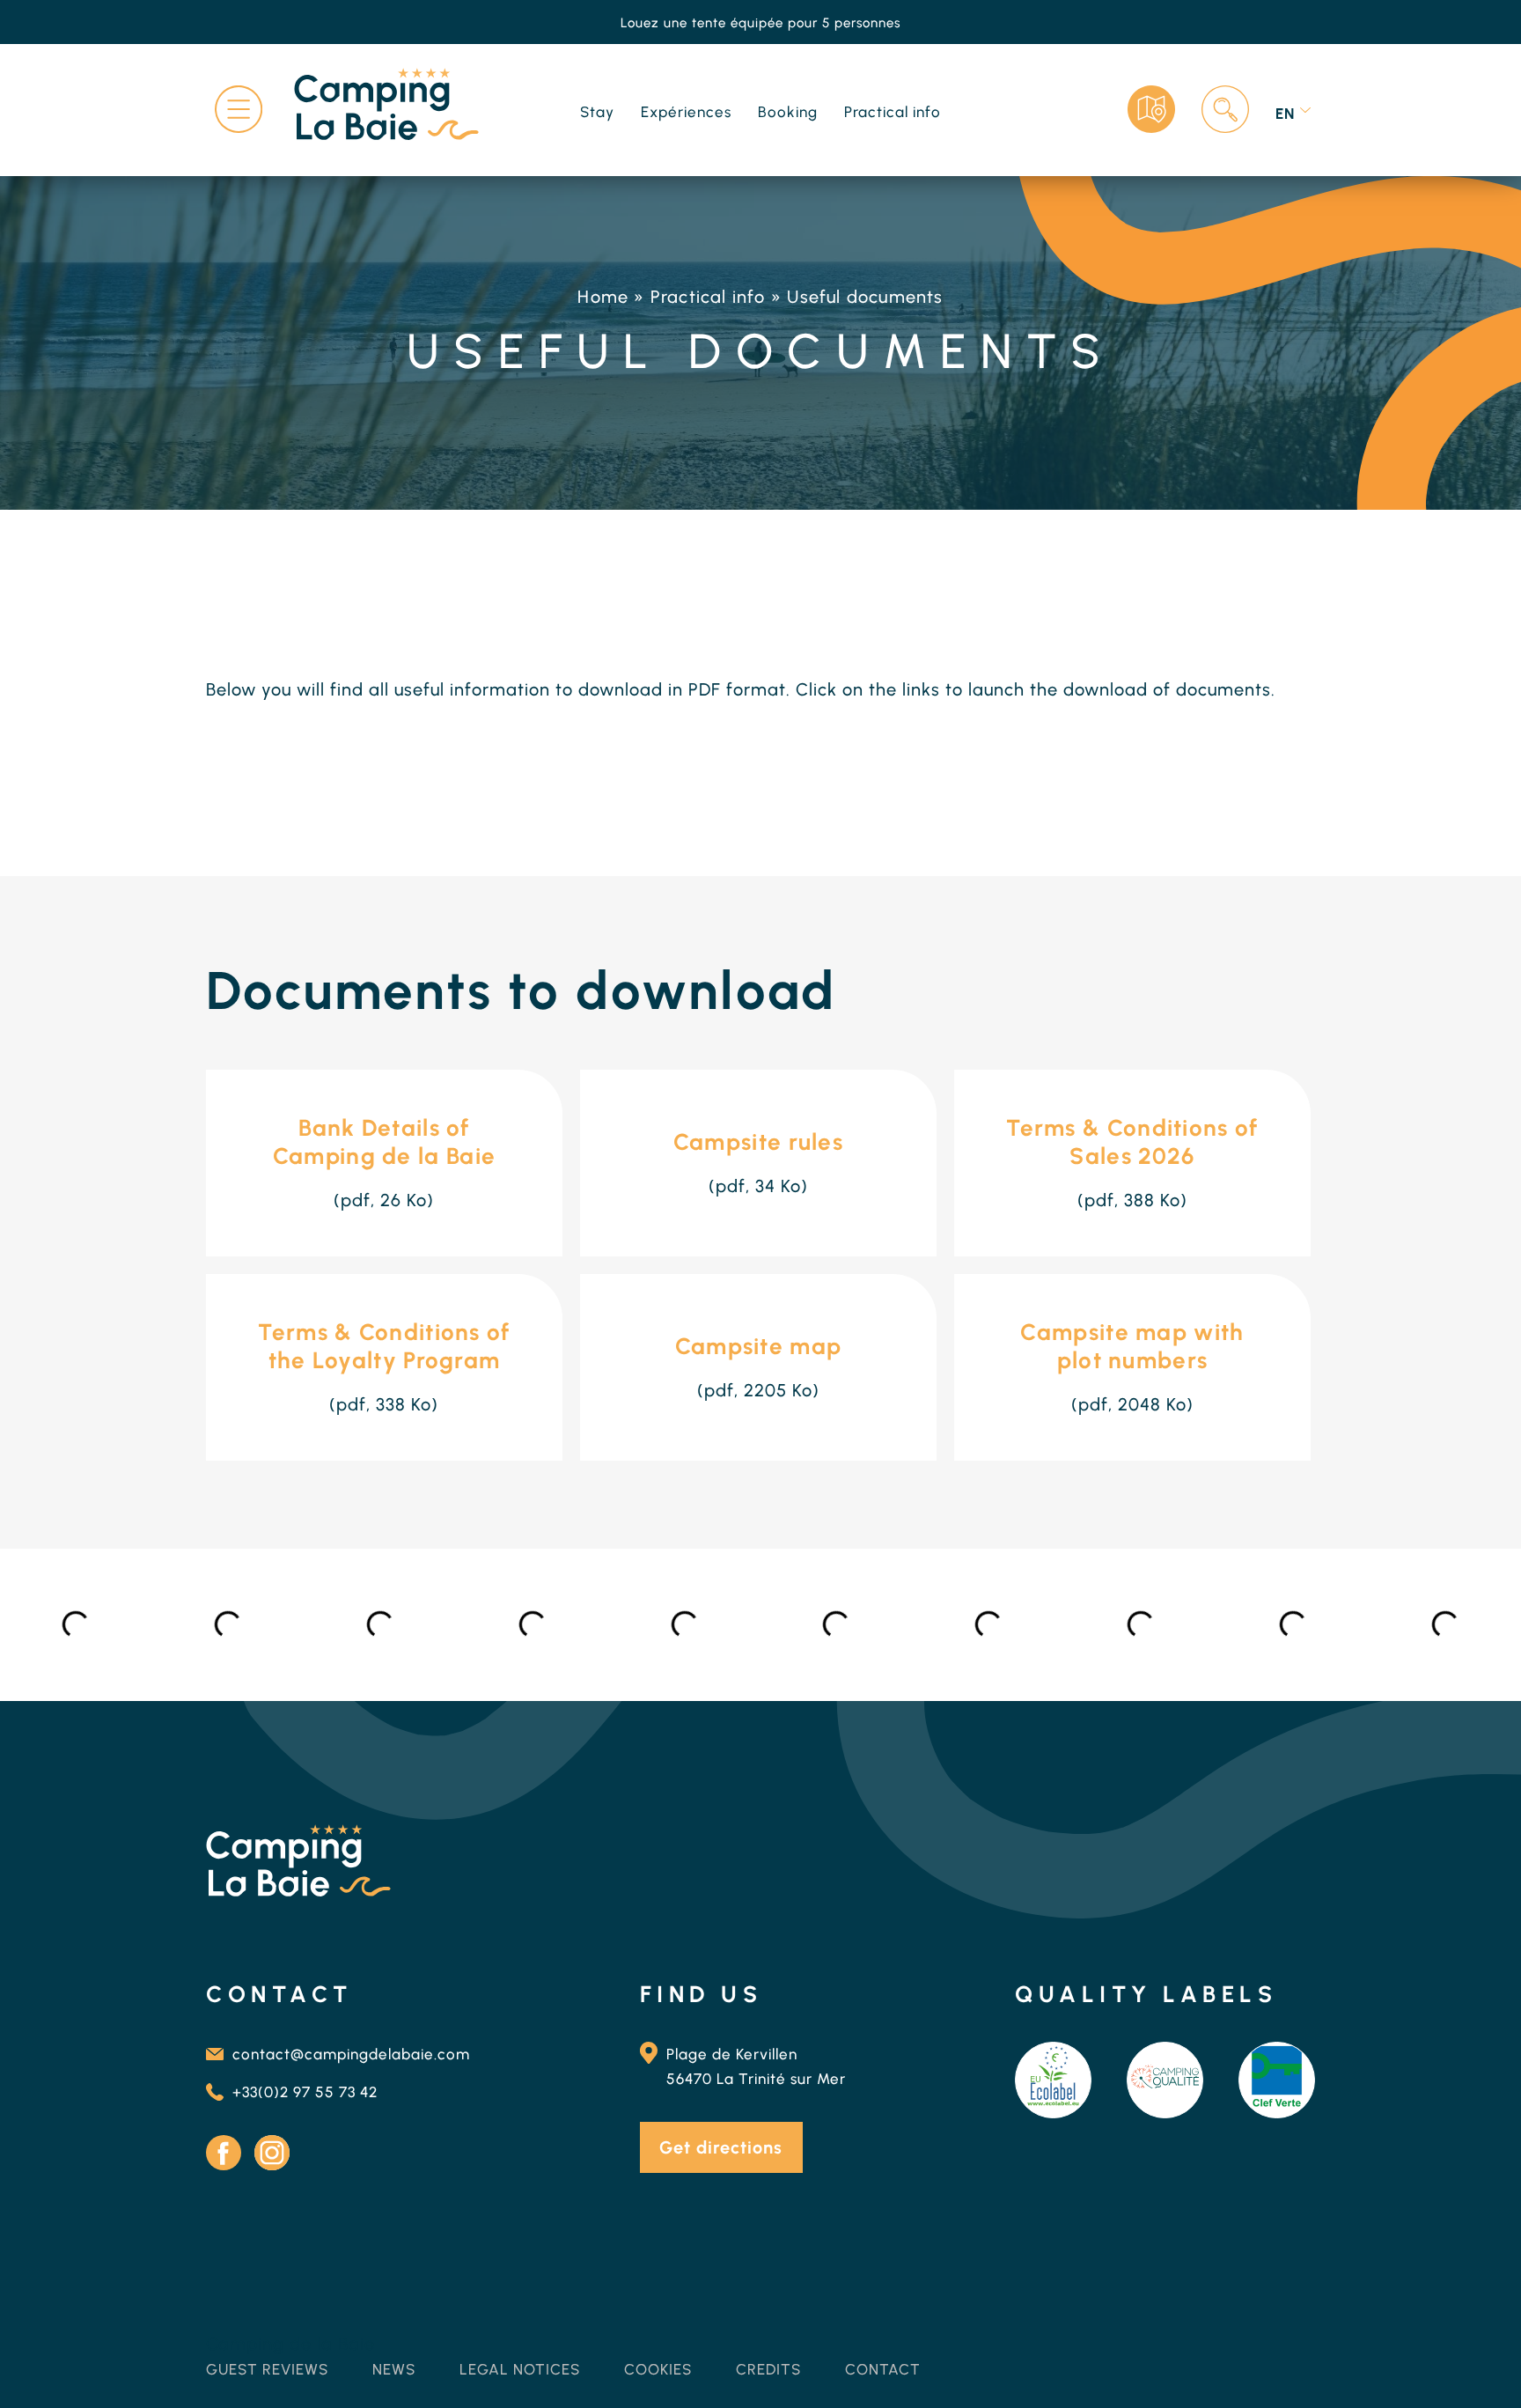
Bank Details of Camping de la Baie (384, 1142)
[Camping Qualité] (1165, 2080)
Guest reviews (267, 2369)
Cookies (658, 2369)
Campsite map (759, 1346)
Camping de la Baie (290, 2344)
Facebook (224, 2153)
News (394, 2369)
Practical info (708, 297)
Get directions (721, 2147)
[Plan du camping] (1151, 109)
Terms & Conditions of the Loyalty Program (384, 1346)
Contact (883, 2369)
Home (603, 297)
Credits (768, 2369)
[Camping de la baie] (386, 107)
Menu (239, 109)
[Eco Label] (1053, 2080)
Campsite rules (758, 1142)
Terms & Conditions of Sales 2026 (1132, 1142)
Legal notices (520, 2369)
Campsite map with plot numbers (1132, 1346)
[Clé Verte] (1277, 2080)
